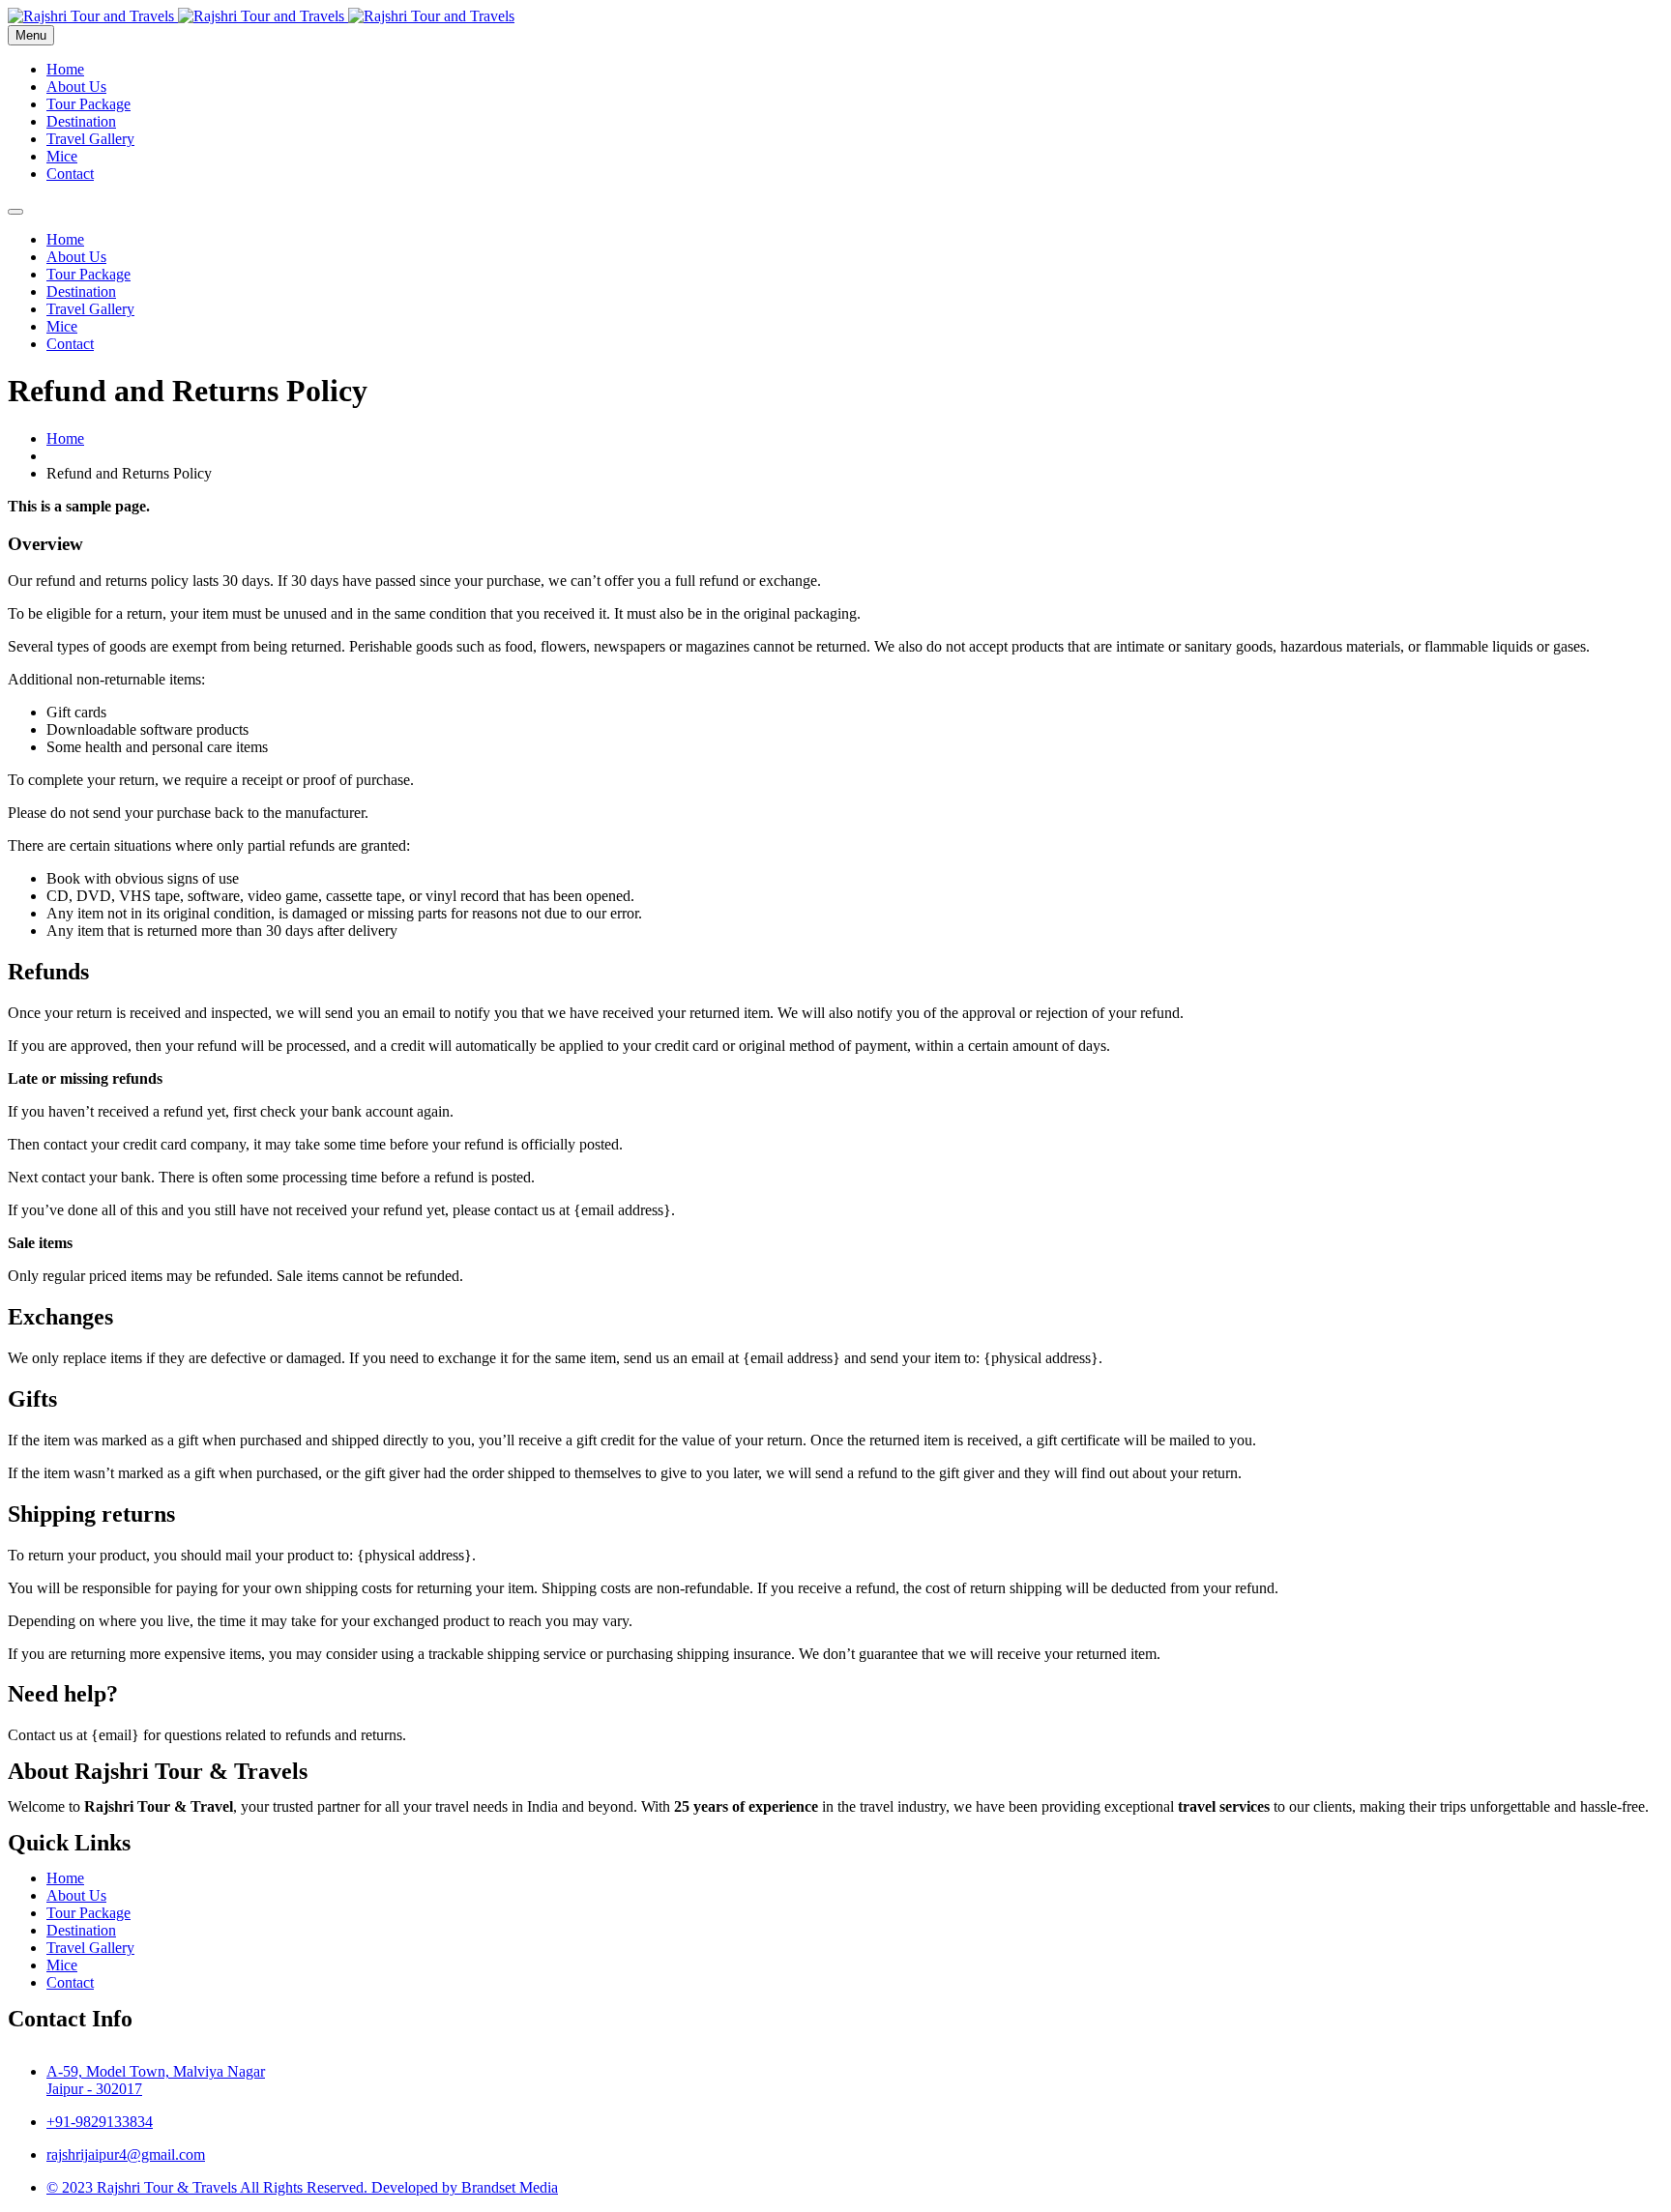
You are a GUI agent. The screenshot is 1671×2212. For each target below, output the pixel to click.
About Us (76, 87)
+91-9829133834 (100, 2122)
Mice (62, 156)
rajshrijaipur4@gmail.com (126, 2154)
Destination (81, 121)
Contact (70, 174)
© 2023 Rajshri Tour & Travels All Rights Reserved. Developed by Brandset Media (302, 2187)
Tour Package (88, 104)
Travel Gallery (90, 139)
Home (65, 69)
